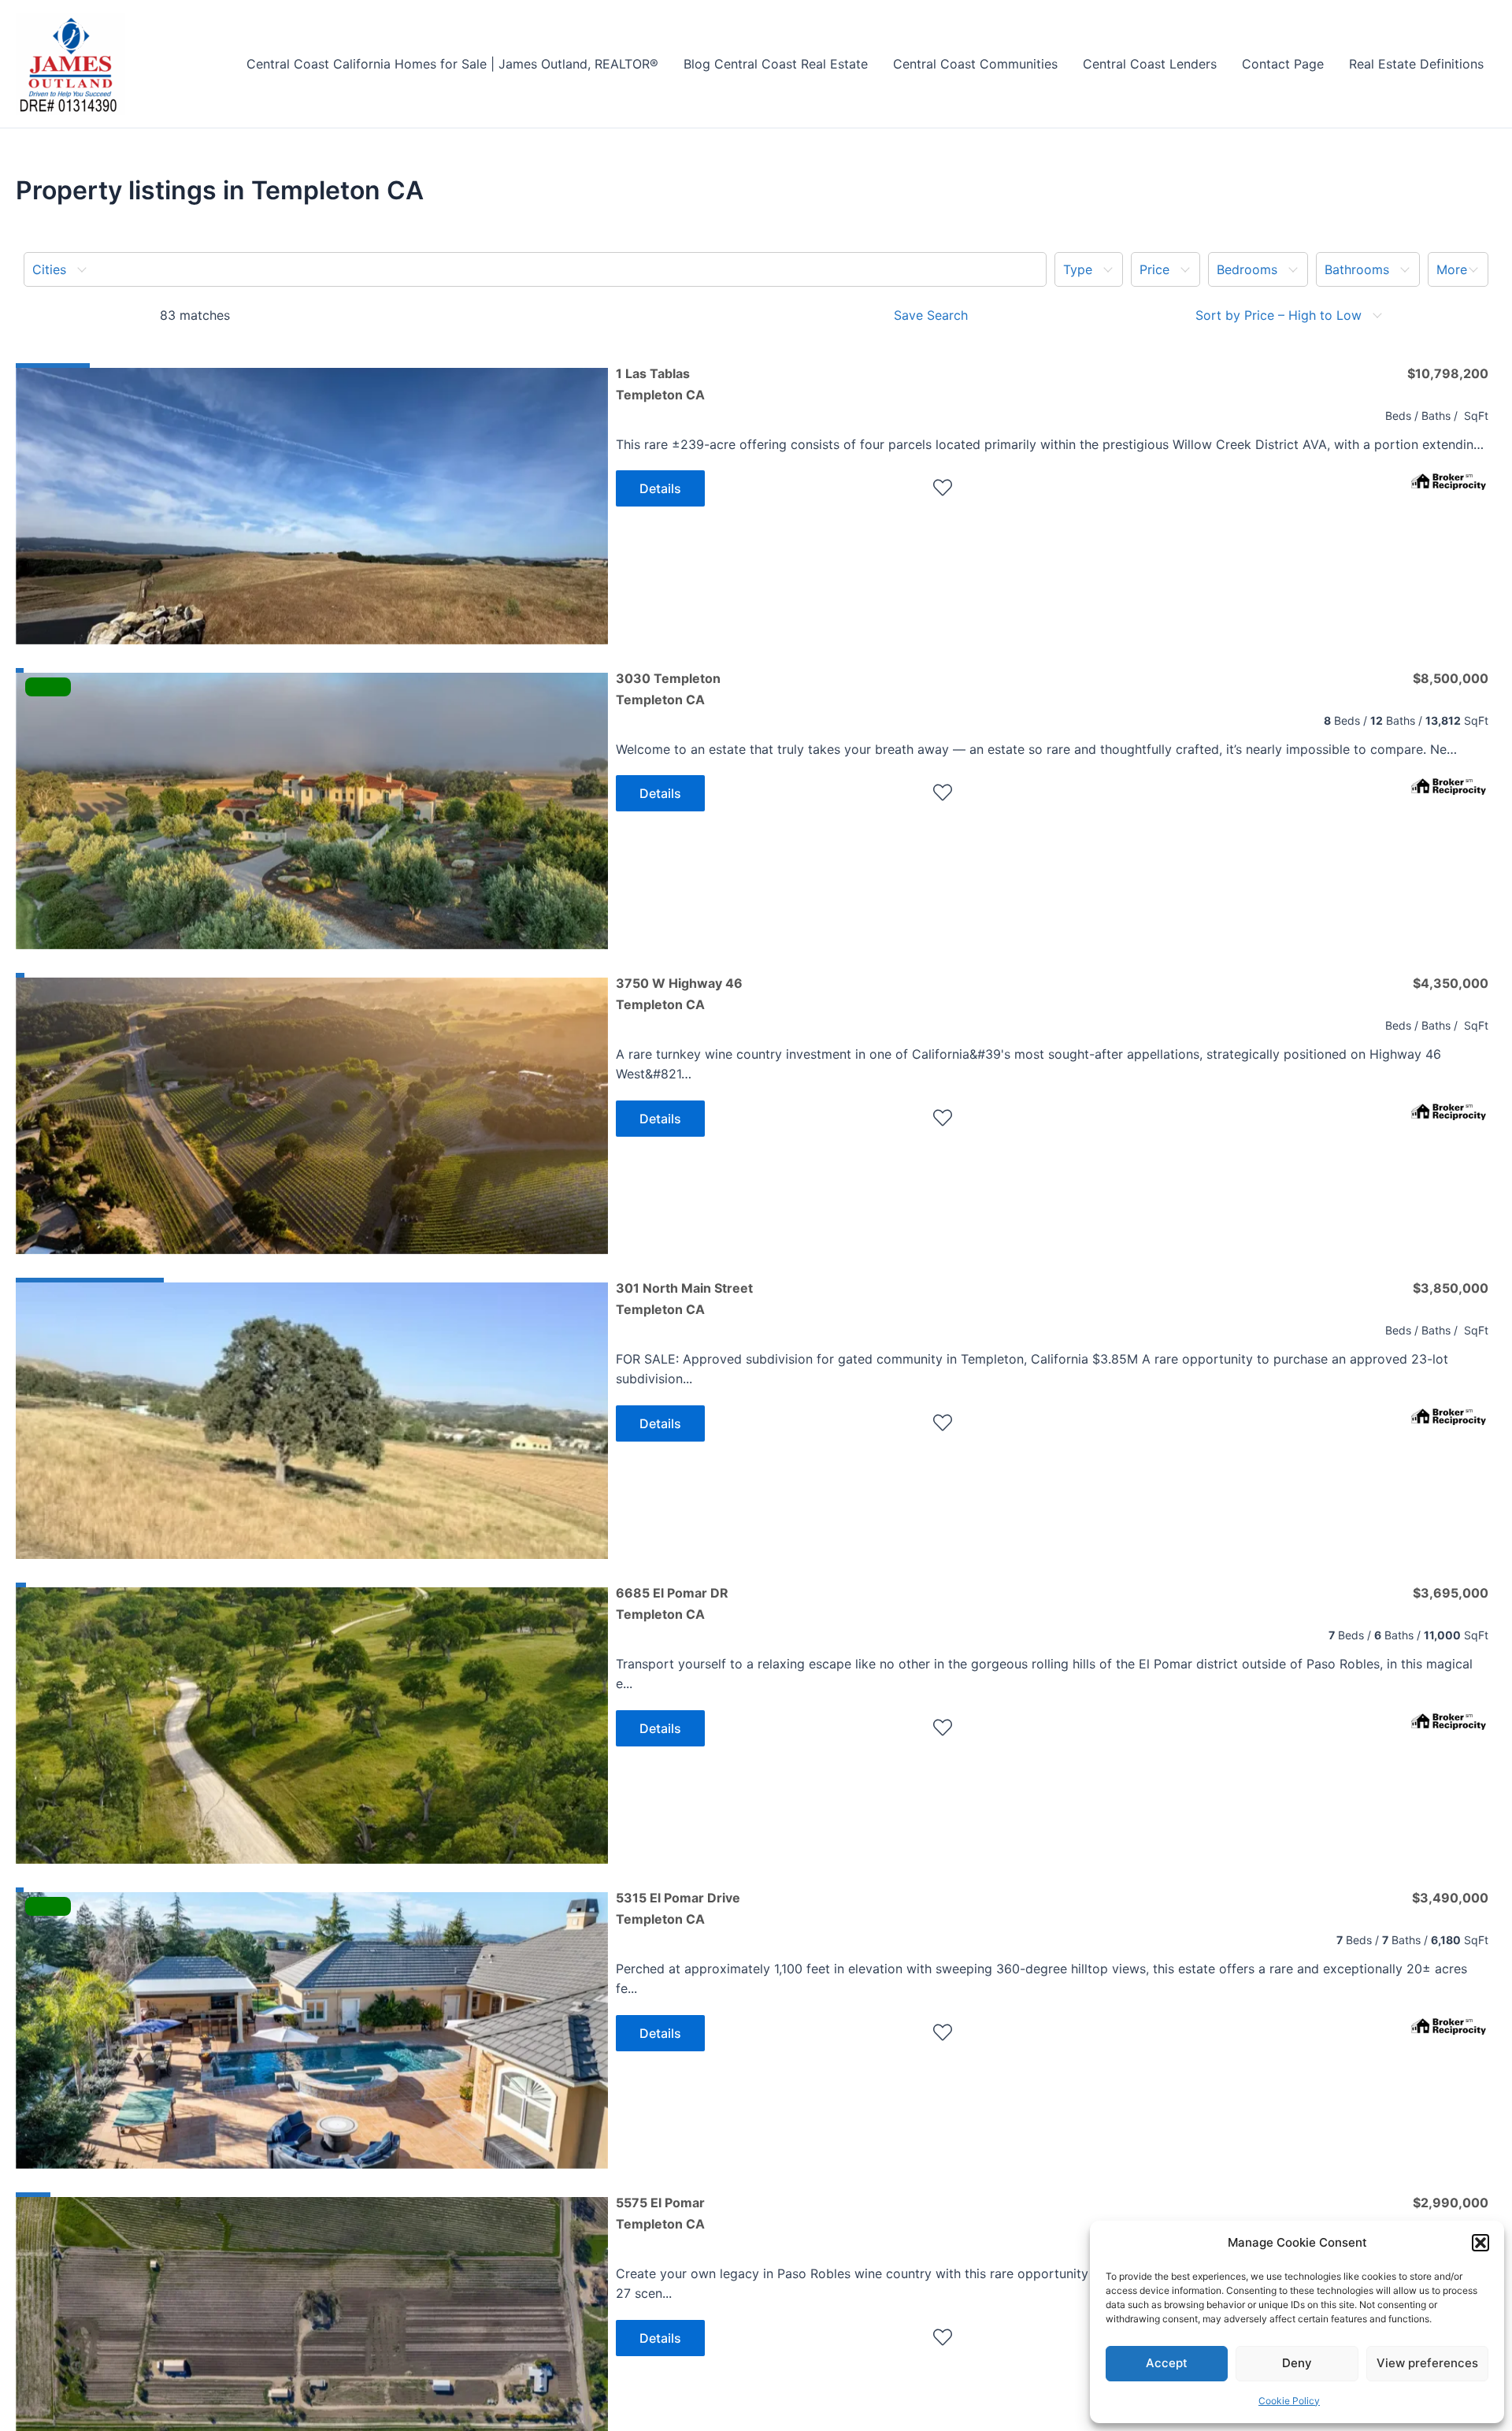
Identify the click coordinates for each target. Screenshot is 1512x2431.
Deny (1297, 2363)
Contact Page (1283, 64)
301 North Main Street (684, 1298)
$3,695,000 (1451, 1593)
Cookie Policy (1289, 2401)
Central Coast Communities (975, 64)
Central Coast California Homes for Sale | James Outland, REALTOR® (452, 64)
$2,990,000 (1451, 2203)
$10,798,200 (1448, 373)
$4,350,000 (1451, 983)
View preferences (1427, 2363)
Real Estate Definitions (1416, 64)
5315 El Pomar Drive (678, 1908)
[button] (1480, 2243)
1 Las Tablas (660, 384)
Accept (1167, 2363)
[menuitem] (535, 269)
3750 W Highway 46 (679, 993)
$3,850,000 (1451, 1288)
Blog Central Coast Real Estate (776, 64)
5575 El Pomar (660, 2213)
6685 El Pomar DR (672, 1603)
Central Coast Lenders (1150, 64)
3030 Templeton (668, 688)
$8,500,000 (1451, 678)
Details (660, 488)
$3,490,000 (1450, 1898)
